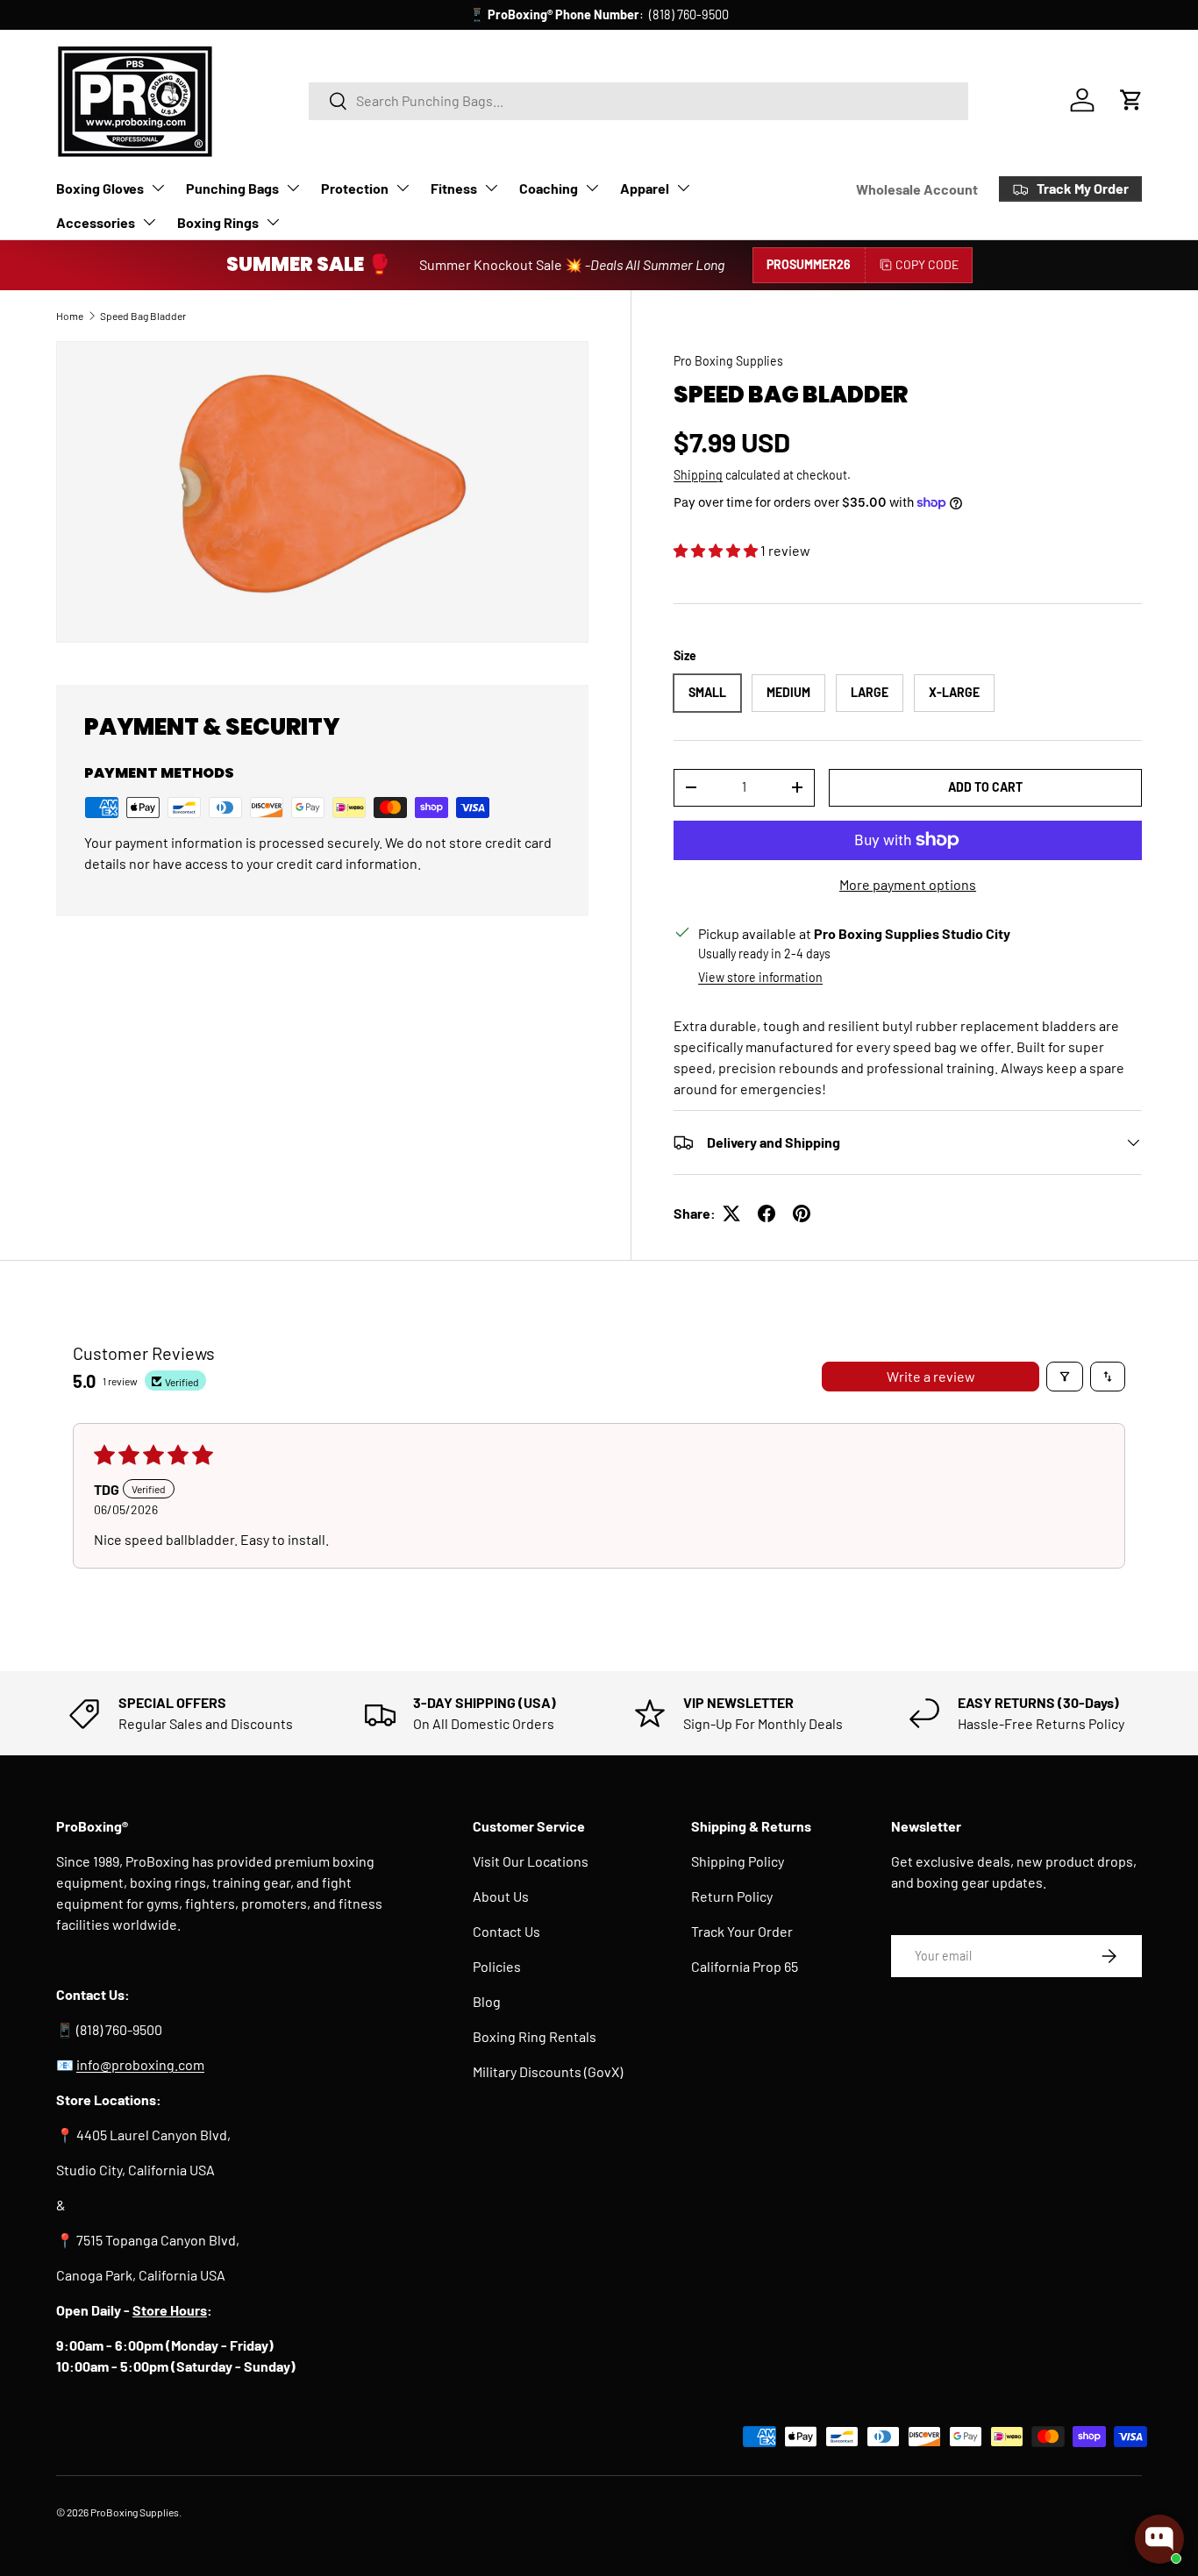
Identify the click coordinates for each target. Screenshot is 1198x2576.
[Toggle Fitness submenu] (491, 188)
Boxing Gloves (100, 188)
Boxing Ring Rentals (535, 2036)
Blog (487, 2001)
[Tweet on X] (731, 1213)
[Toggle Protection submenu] (403, 188)
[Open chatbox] (1159, 2539)
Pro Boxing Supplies (728, 361)
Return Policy (732, 1896)
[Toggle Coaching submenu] (592, 188)
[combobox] (639, 100)
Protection (355, 188)
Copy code (927, 264)
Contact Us (506, 1931)
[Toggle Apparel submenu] (683, 188)
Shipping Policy (738, 1861)
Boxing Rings (218, 222)
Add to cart (985, 787)
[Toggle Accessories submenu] (149, 222)
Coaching (549, 188)
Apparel (645, 188)
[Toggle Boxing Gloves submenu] (158, 188)
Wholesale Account (917, 189)
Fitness (454, 188)
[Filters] (1065, 1377)
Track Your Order (742, 1931)
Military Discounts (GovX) (548, 2071)
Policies (497, 1966)
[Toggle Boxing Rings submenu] (273, 222)
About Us (501, 1896)
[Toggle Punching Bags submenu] (293, 188)
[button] (1131, 100)
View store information (760, 977)
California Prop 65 (745, 1966)
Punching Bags (232, 188)
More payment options (908, 884)
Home (70, 316)
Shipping (698, 475)
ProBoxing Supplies (135, 2512)
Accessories (96, 222)
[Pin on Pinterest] (802, 1213)
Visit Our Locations (531, 1861)
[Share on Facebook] (767, 1213)
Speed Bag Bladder (143, 316)
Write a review (931, 1376)
